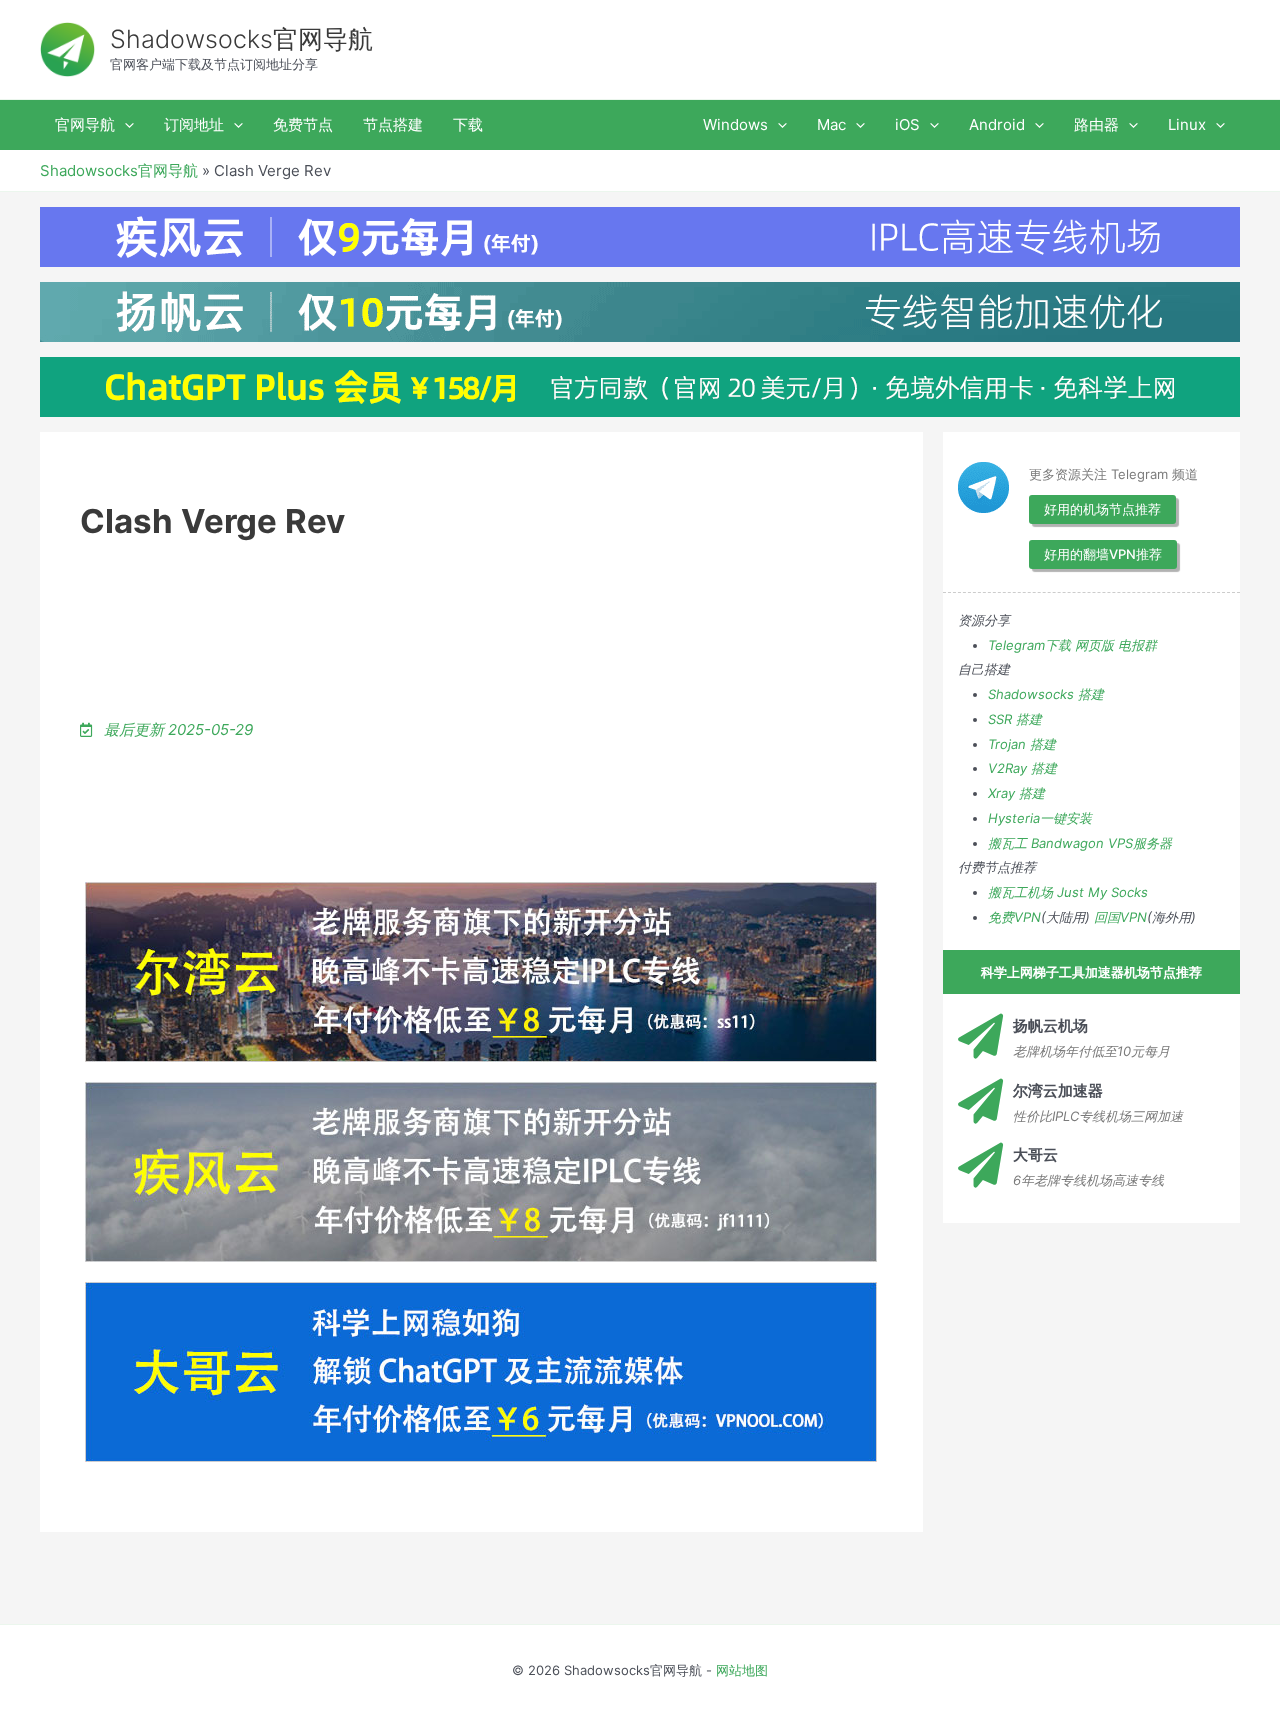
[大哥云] (980, 1165)
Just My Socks (1102, 892)
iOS (907, 124)
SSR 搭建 (1015, 719)
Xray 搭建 (1016, 793)
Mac (831, 124)
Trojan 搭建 (1022, 744)
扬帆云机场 (1050, 1025)
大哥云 (1035, 1154)
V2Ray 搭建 (1022, 768)
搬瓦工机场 (1020, 892)
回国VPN (1120, 917)
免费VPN (1014, 917)
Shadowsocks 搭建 (1046, 694)
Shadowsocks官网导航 (241, 39)
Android (997, 124)
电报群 (1137, 645)
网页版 (1094, 645)
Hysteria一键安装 (1040, 818)
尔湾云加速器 (1058, 1090)
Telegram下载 (1029, 645)
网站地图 (742, 1670)
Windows (735, 124)
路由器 (1096, 124)
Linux (1187, 124)
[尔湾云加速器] (980, 1101)
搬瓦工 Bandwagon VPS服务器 (1080, 843)
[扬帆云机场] (980, 1036)
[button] (124, 125)
